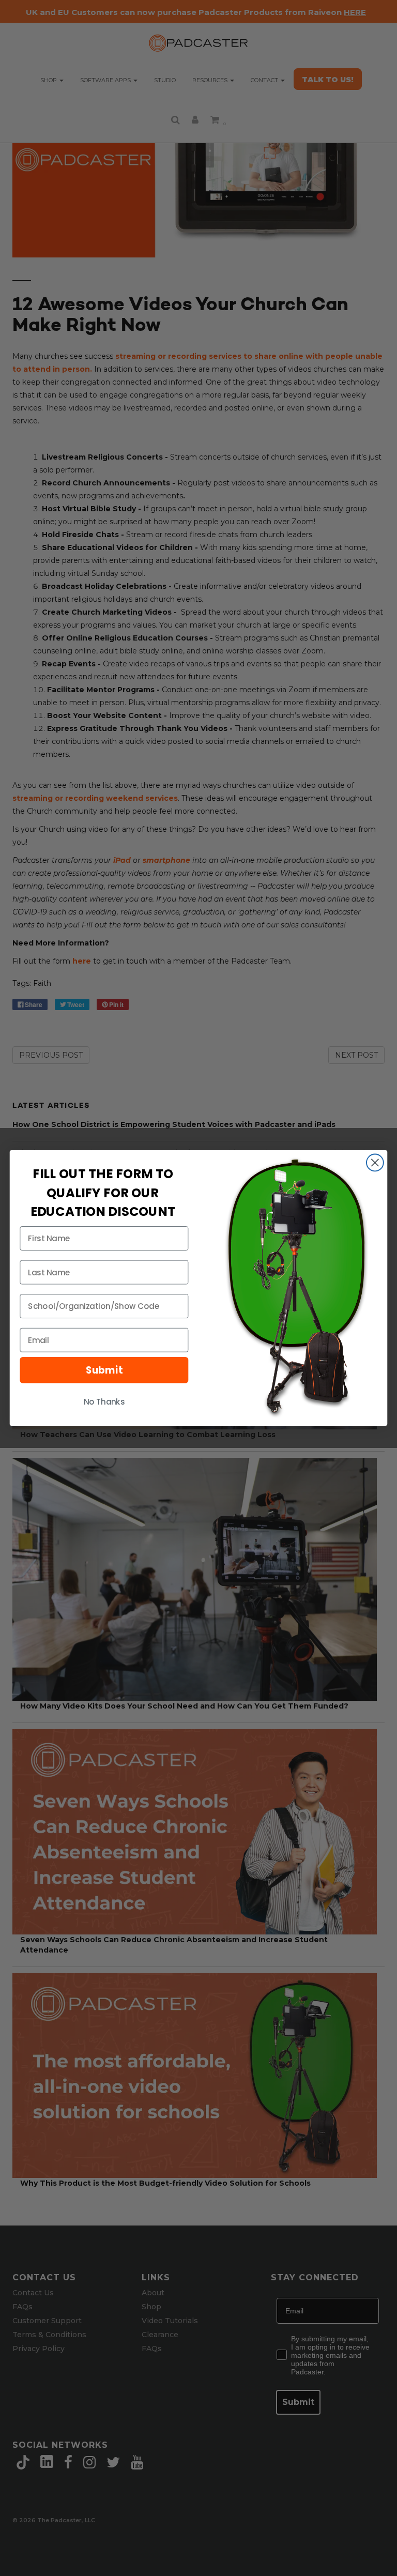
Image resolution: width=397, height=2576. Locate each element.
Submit (104, 1370)
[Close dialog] (375, 1163)
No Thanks (104, 1402)
